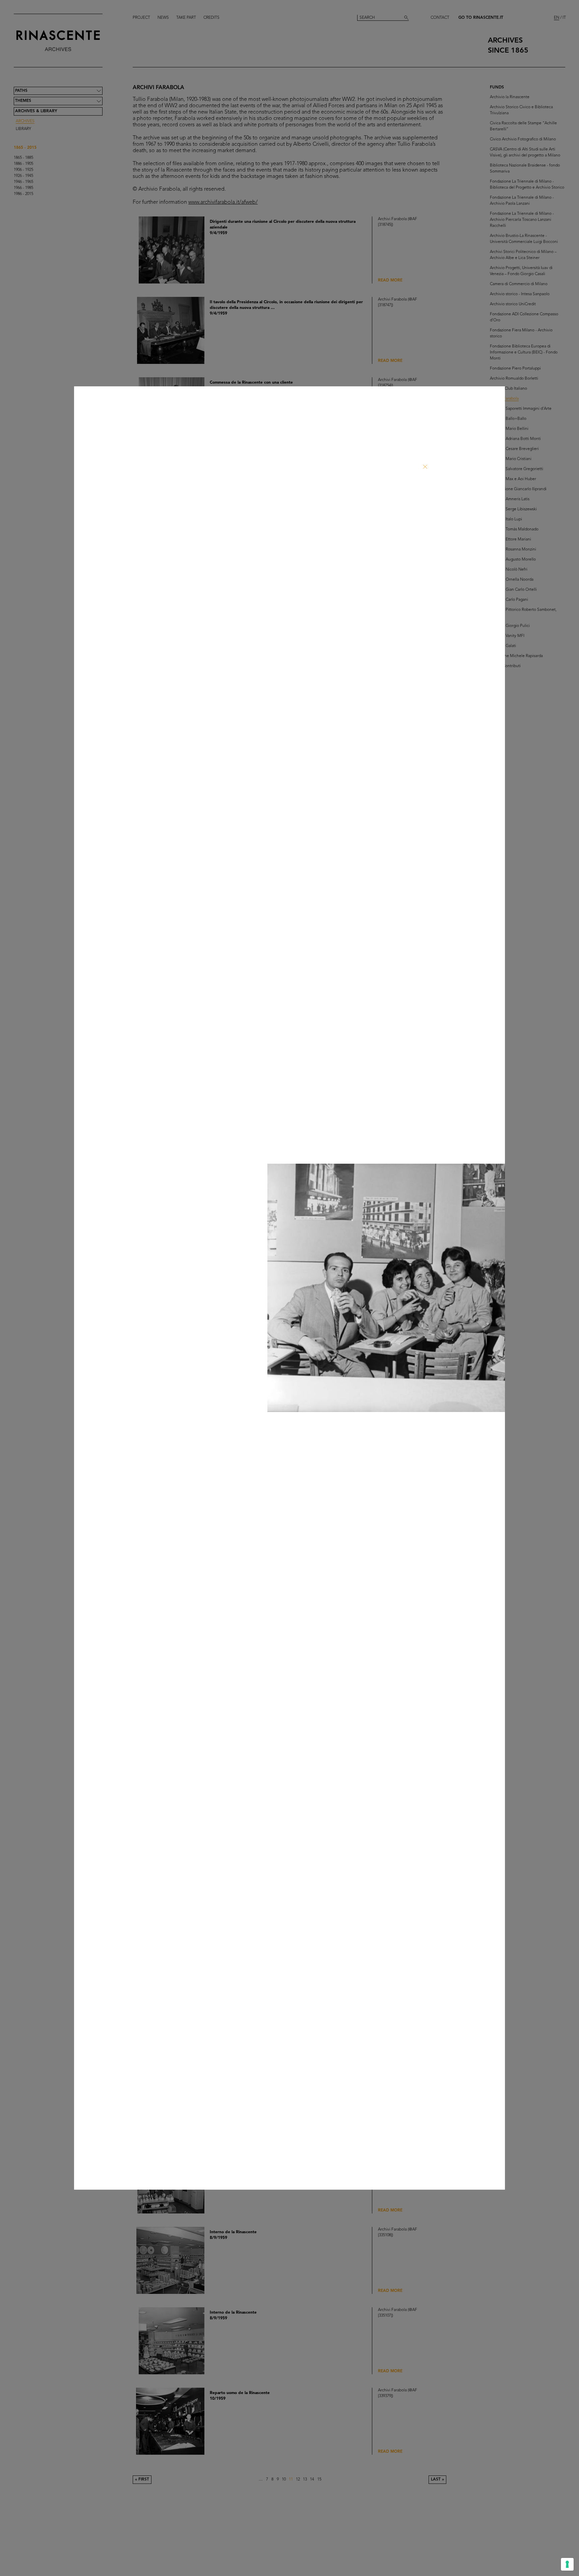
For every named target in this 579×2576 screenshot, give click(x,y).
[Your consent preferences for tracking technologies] (567, 2564)
